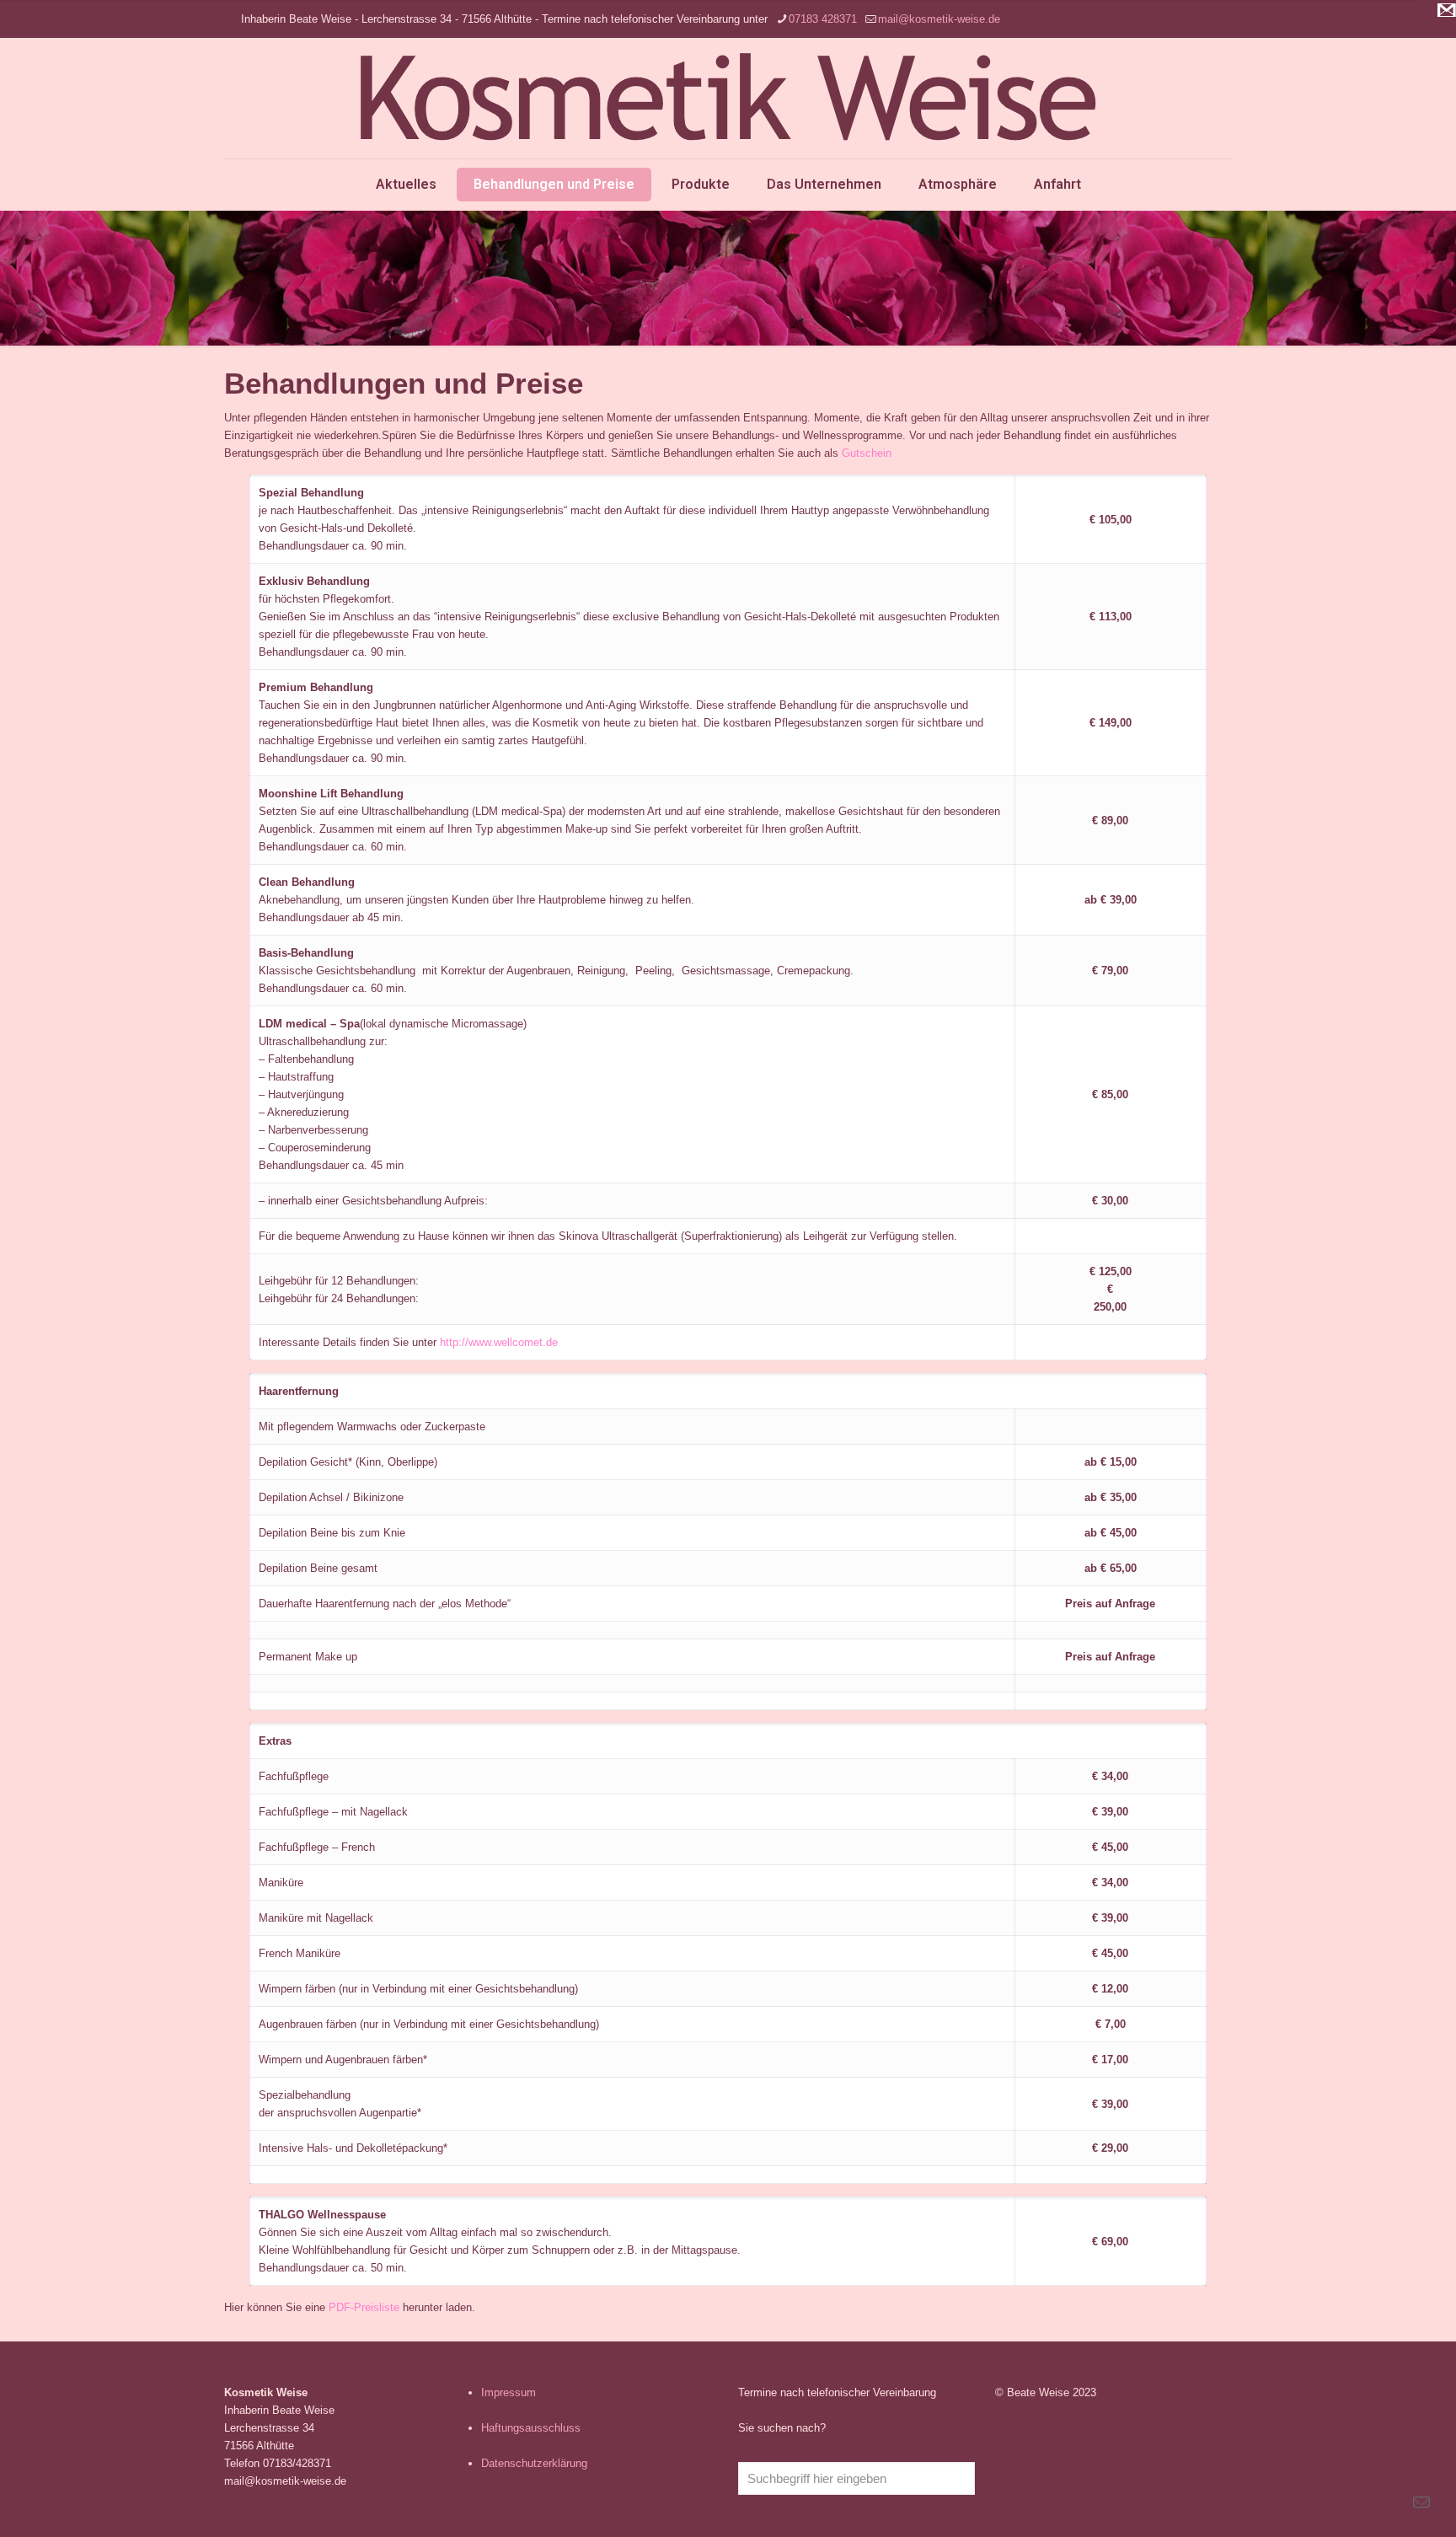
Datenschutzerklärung (534, 2463)
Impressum (509, 2392)
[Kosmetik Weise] (728, 98)
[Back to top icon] (1375, 2502)
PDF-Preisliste (364, 2307)
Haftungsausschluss (531, 2428)
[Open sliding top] (1437, 19)
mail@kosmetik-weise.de (939, 19)
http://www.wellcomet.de (499, 1342)
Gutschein (867, 453)
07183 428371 (823, 19)
